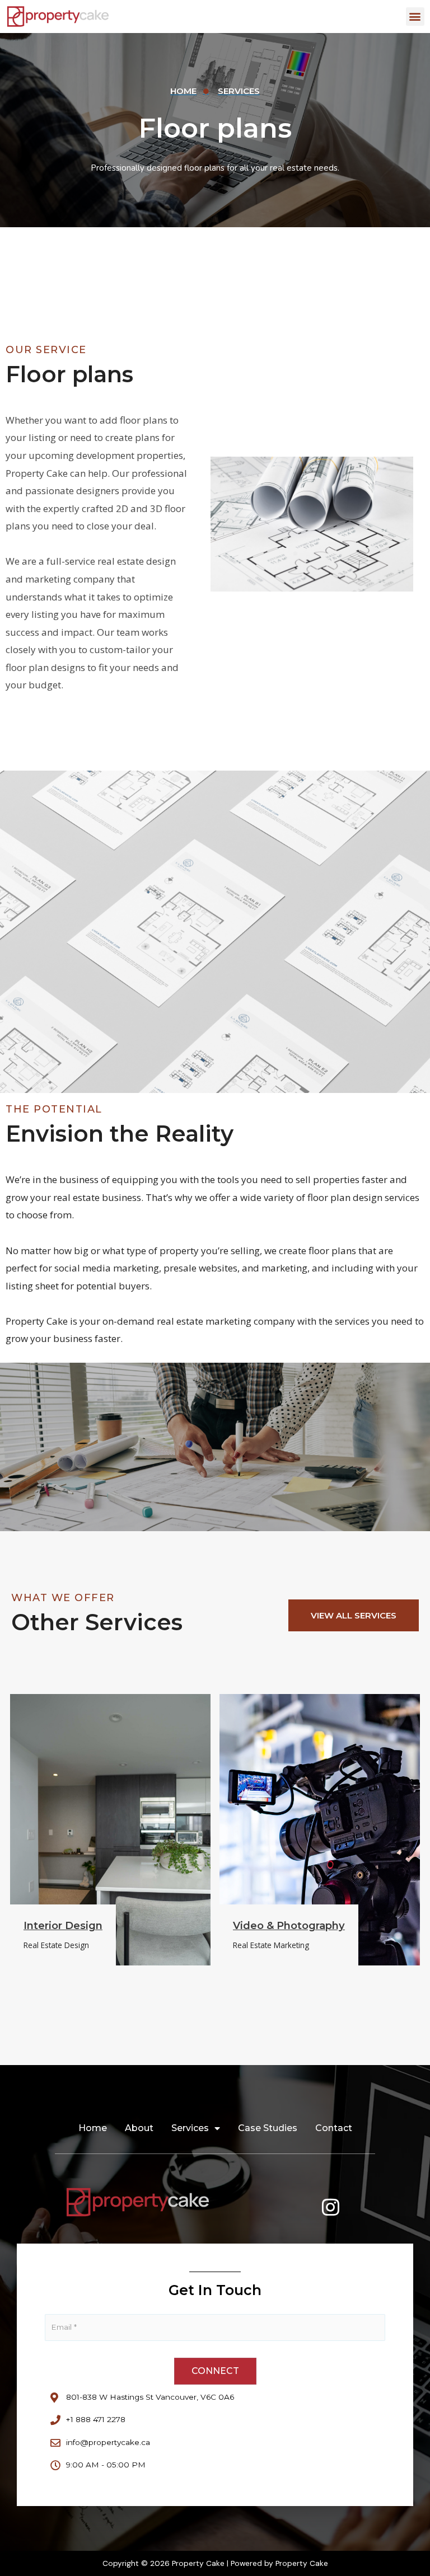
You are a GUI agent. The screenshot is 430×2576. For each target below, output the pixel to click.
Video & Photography (289, 1925)
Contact (334, 2128)
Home (93, 2128)
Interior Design (63, 1925)
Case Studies (268, 2128)
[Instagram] (331, 2207)
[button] (415, 17)
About (139, 2128)
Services (190, 2128)
